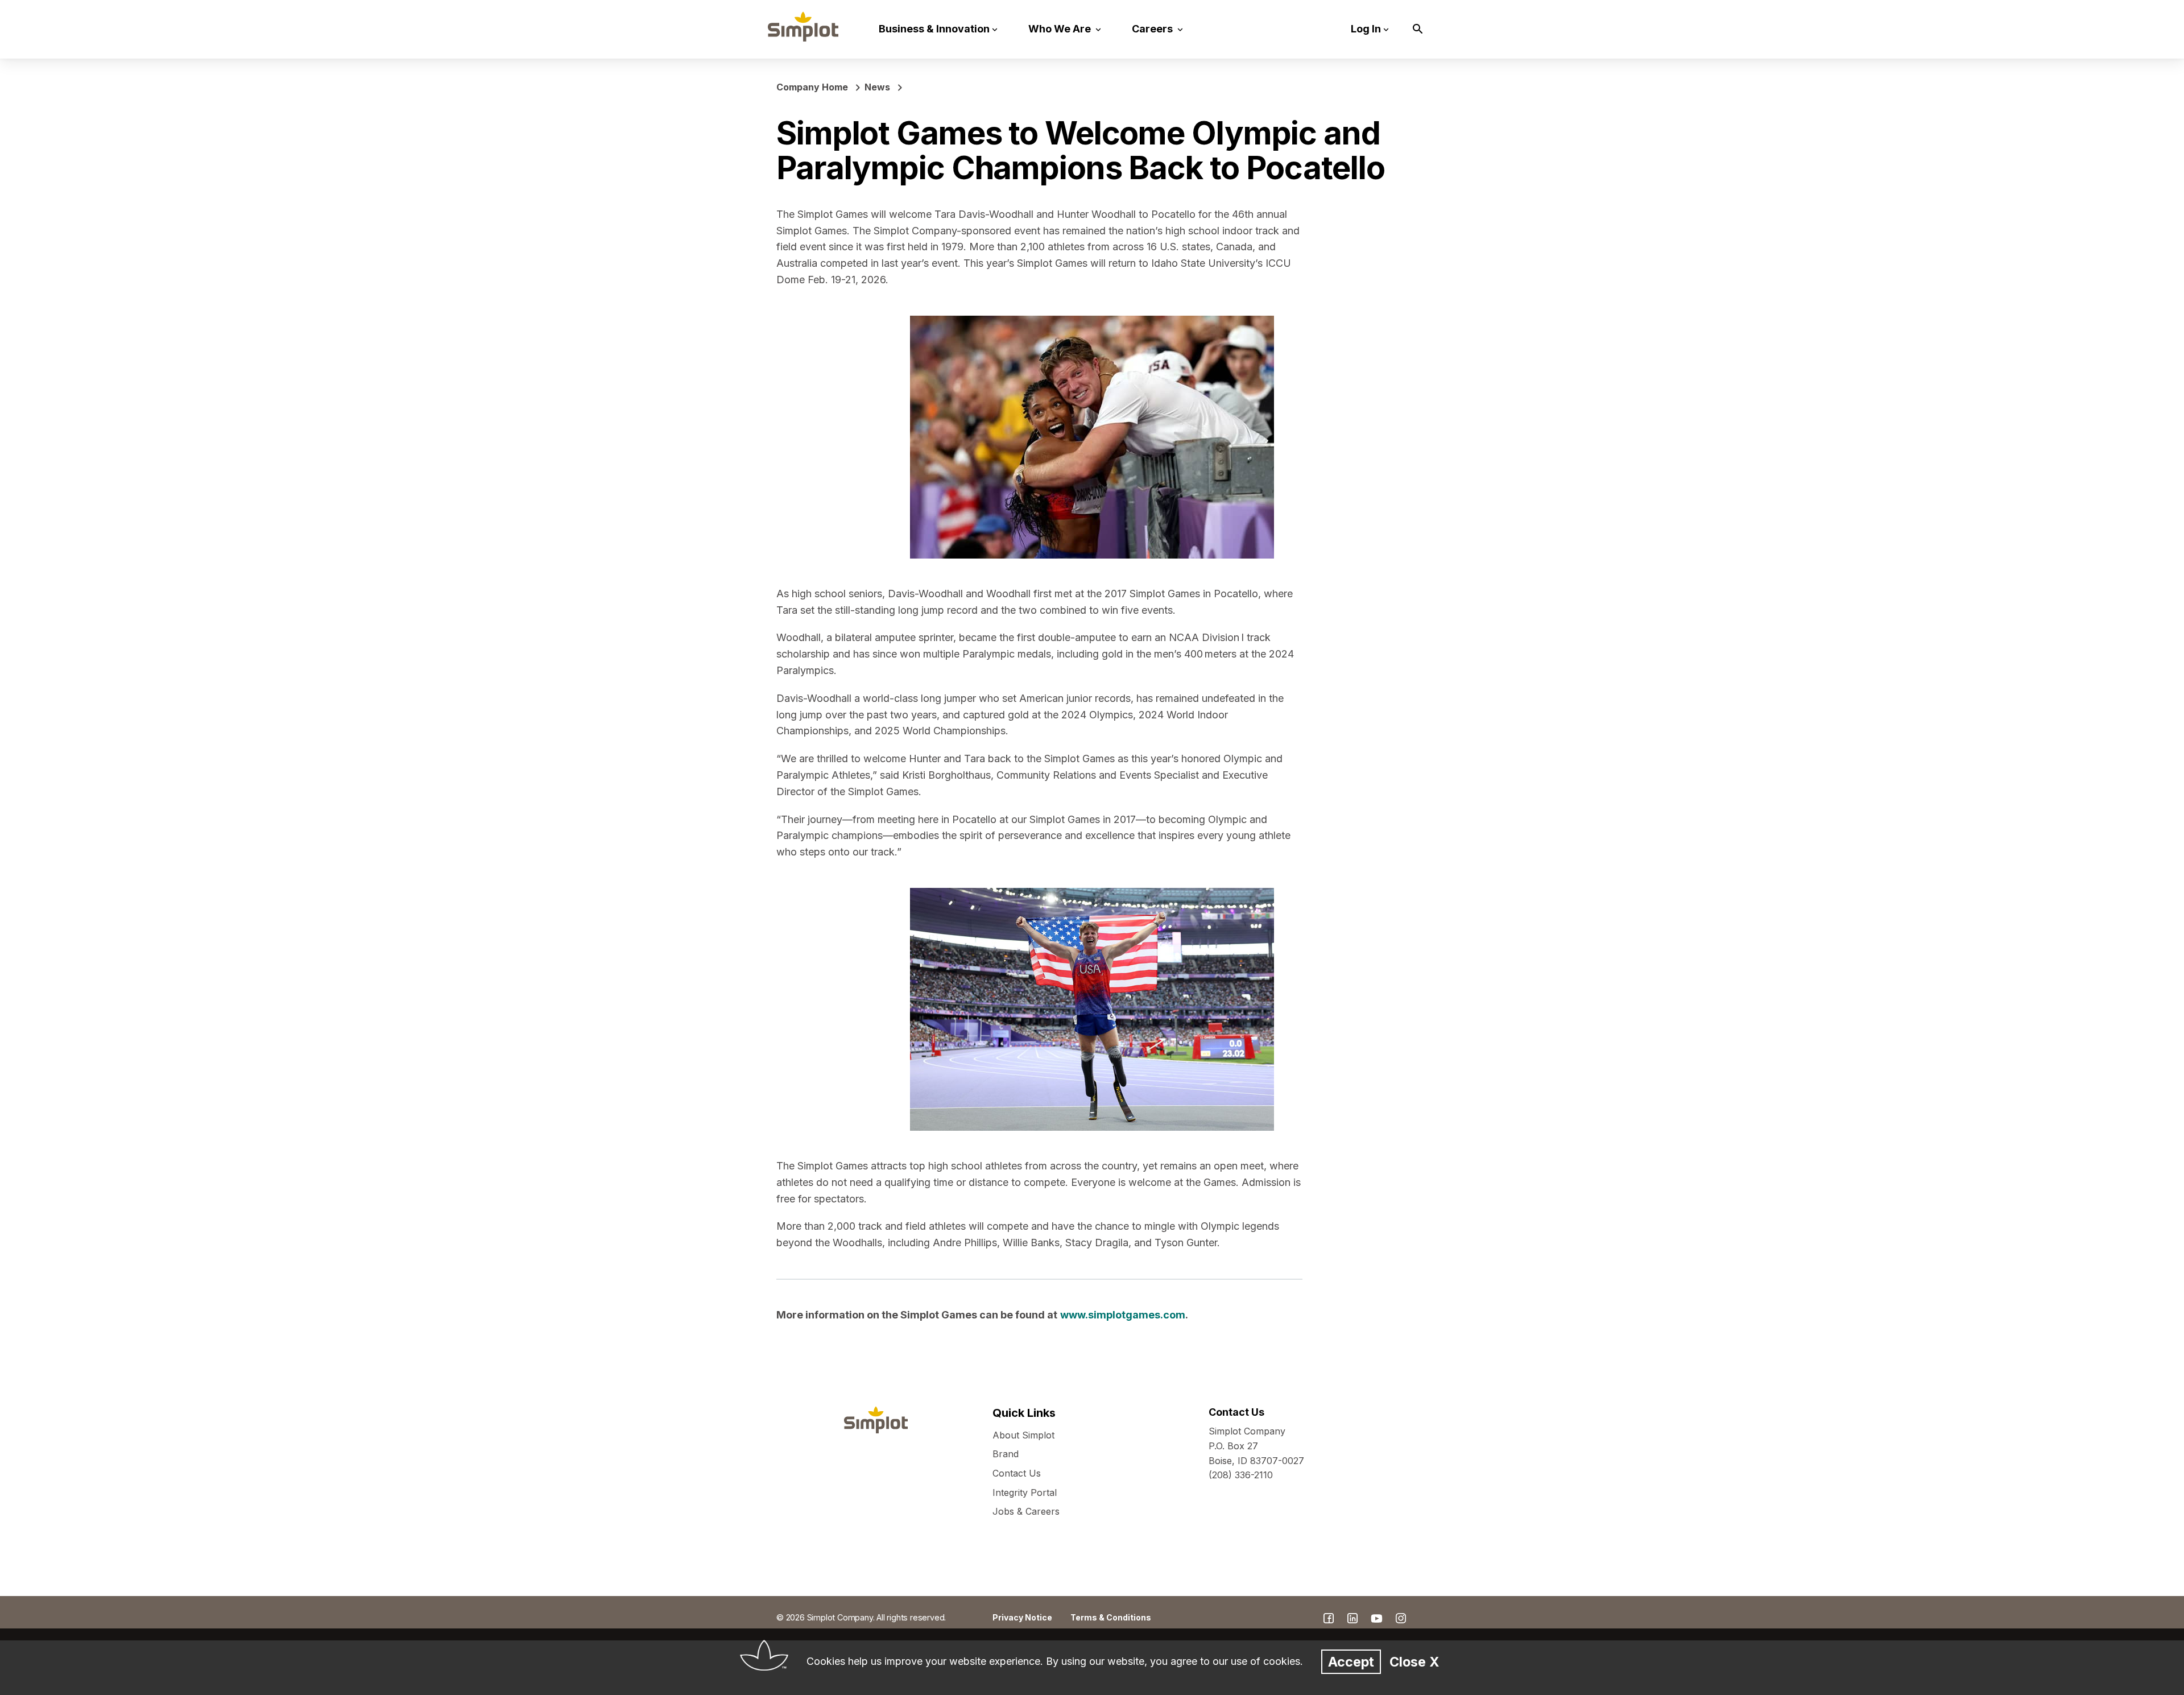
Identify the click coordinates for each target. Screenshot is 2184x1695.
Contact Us (1017, 1473)
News (877, 87)
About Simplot (1023, 1435)
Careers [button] (1153, 29)
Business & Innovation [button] (934, 29)
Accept (1351, 1662)
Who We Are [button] (1061, 29)
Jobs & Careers (1026, 1511)
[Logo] (803, 27)
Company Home (812, 87)
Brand (1006, 1454)
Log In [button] (1366, 29)
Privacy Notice (1022, 1617)
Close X (1414, 1662)
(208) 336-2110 (1241, 1475)
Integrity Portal (1025, 1493)
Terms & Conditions (1111, 1617)
